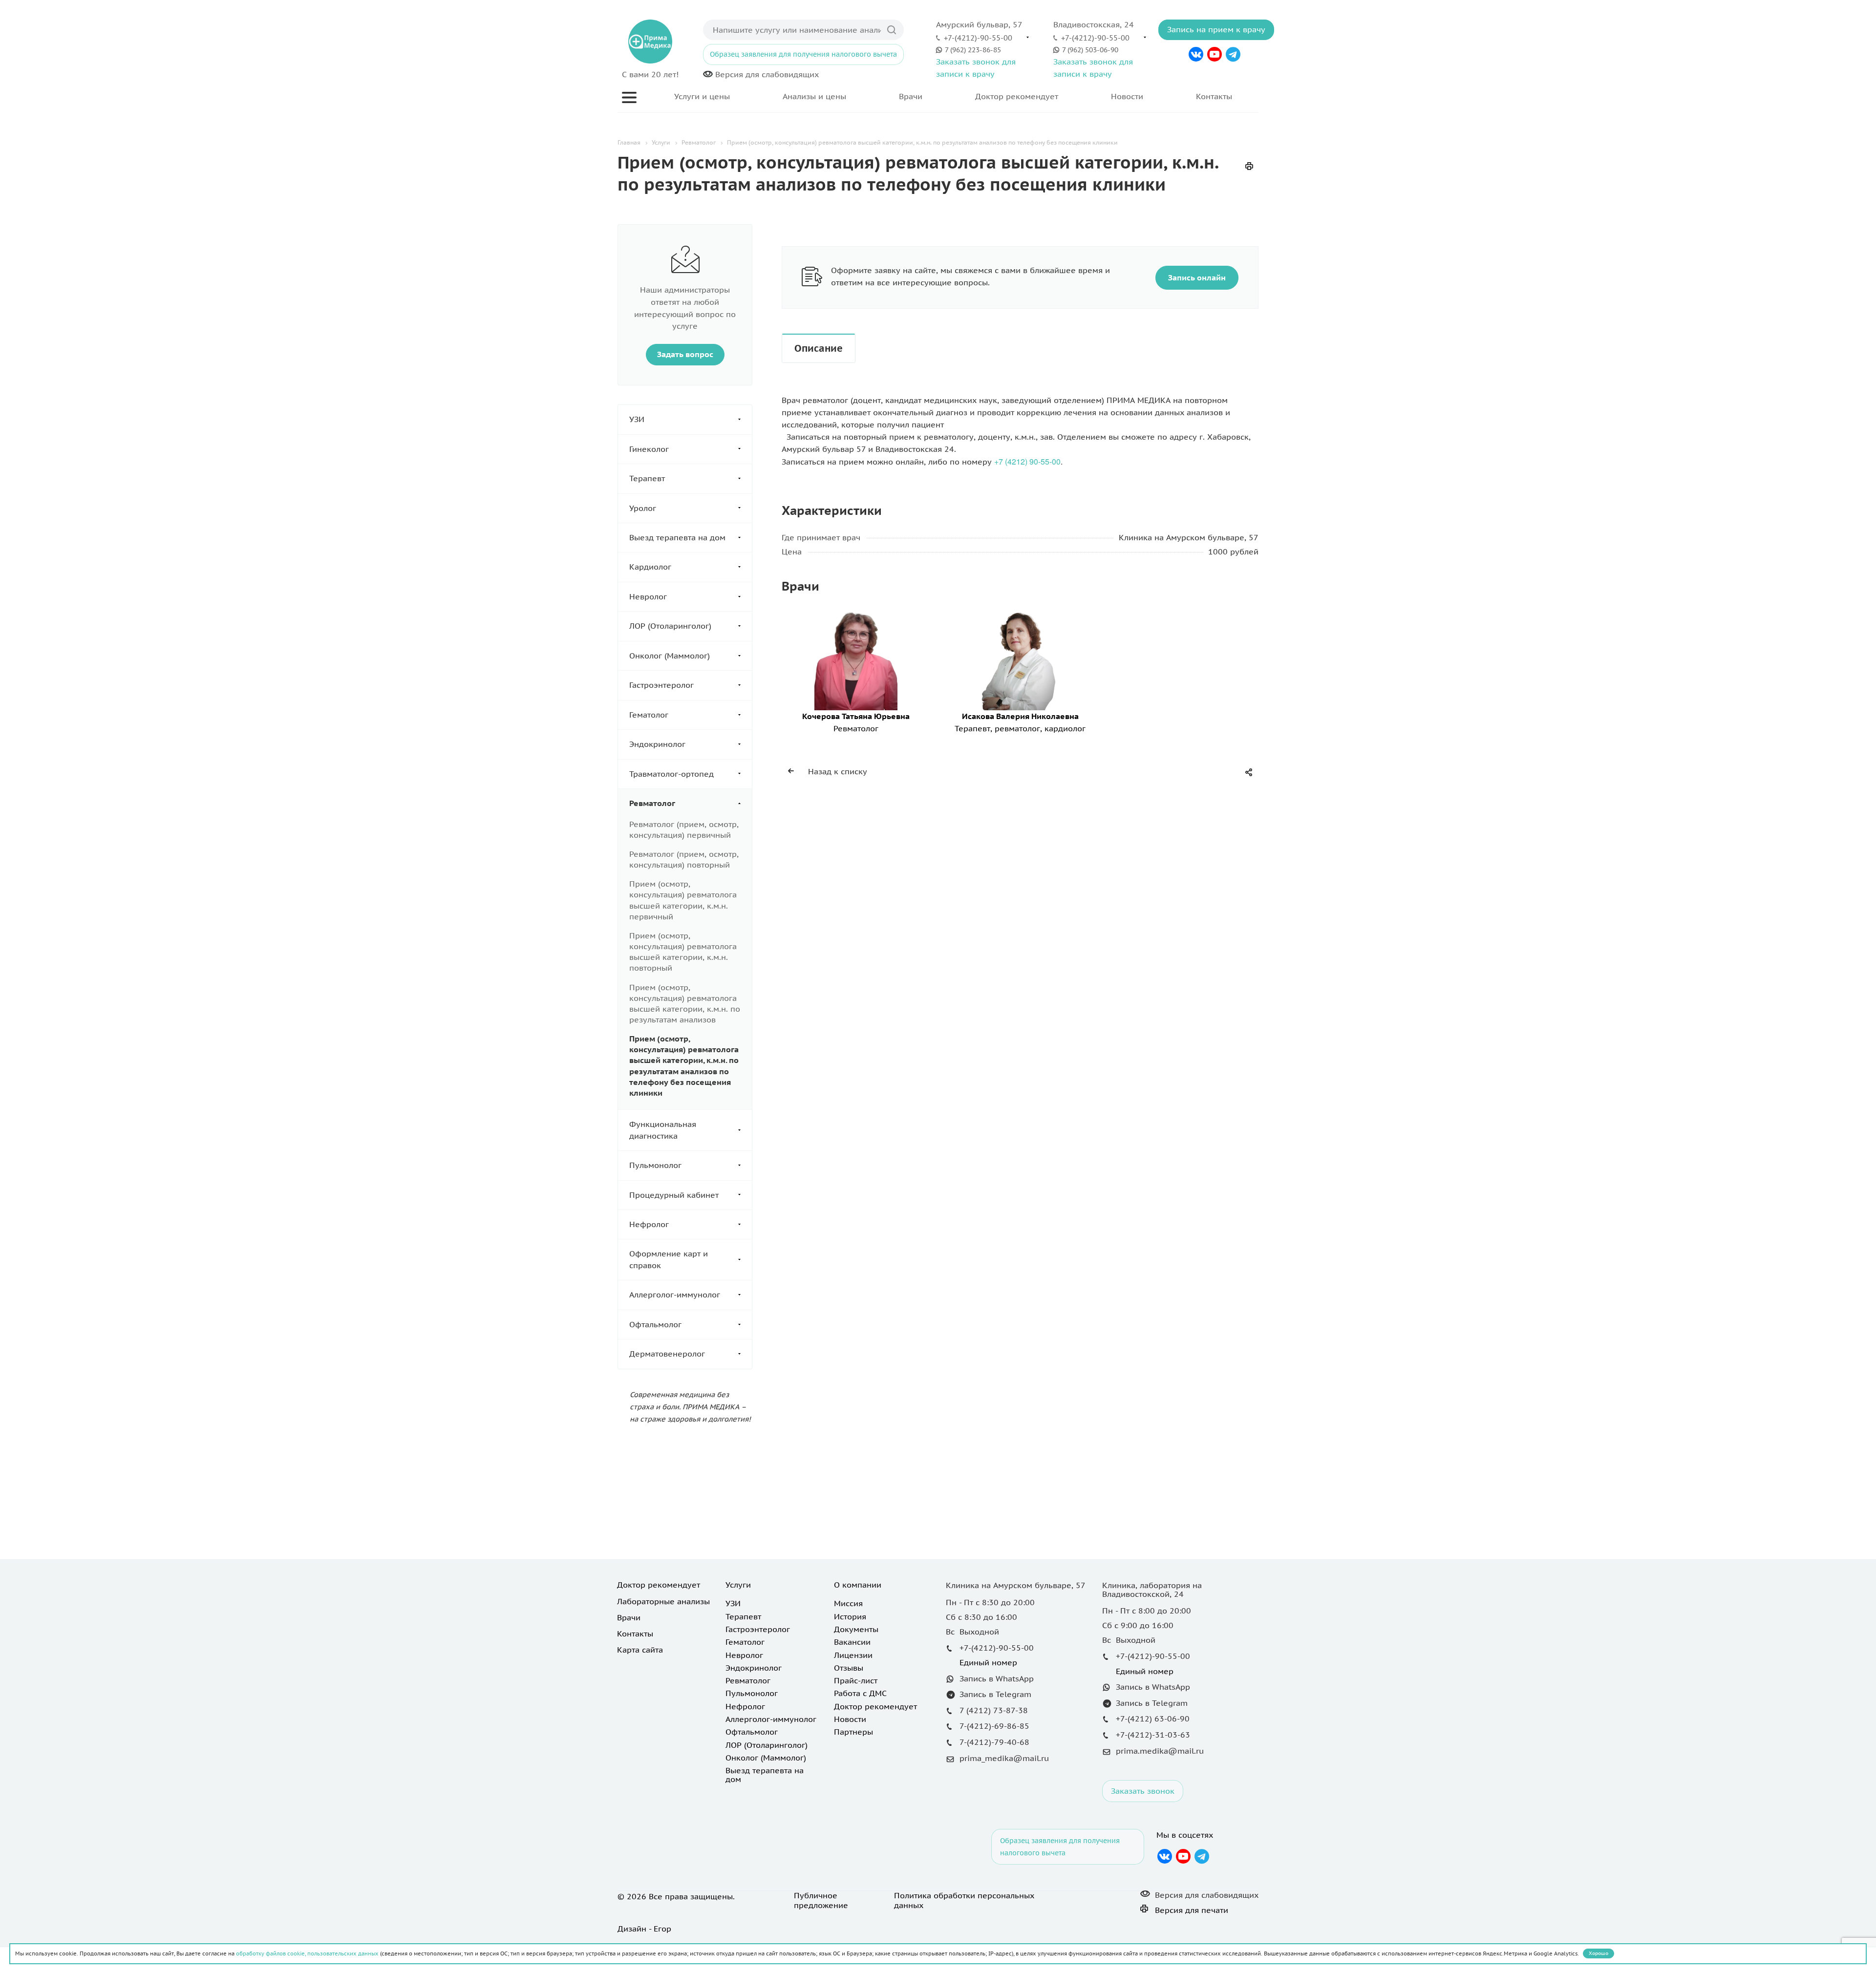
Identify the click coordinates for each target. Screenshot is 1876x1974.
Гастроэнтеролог (661, 685)
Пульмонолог (655, 1165)
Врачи (911, 96)
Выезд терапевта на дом (677, 537)
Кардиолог (650, 567)
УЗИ (637, 419)
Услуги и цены (702, 96)
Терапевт (647, 478)
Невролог (648, 596)
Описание (819, 348)
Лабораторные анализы (663, 1601)
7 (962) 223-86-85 (973, 50)
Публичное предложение (821, 1900)
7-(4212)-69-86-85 (994, 1726)
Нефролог (649, 1224)
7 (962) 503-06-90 (1090, 50)
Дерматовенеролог (667, 1354)
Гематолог (649, 715)
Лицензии (853, 1655)
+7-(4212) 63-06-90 (1153, 1719)
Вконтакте (1196, 54)
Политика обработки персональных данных (964, 1900)
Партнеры (853, 1732)
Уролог (643, 508)
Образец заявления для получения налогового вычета (803, 54)
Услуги (738, 1585)
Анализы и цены (814, 96)
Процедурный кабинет (674, 1195)
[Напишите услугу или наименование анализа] (892, 30)
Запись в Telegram (995, 1694)
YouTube (1215, 54)
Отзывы (849, 1668)
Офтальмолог (655, 1324)
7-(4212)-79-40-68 (994, 1742)
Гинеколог (649, 449)
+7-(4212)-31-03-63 (1153, 1735)
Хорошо (1599, 1953)
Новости (1127, 96)
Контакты (1214, 96)
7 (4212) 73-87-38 (994, 1710)
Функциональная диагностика (663, 1130)
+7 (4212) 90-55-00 (1027, 461)
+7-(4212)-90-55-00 (978, 38)
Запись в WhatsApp (997, 1678)
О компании (858, 1585)
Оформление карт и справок (669, 1259)
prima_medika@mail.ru (1004, 1758)
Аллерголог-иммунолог (675, 1295)
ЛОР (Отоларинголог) (670, 626)
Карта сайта (640, 1650)
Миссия (848, 1603)
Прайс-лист (856, 1680)
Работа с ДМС (860, 1693)
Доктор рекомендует (1017, 96)
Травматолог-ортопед (672, 774)
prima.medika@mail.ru (1160, 1751)
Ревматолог (652, 803)
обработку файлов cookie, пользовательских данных (307, 1953)
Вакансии (852, 1642)
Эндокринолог (657, 744)
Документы (856, 1629)
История (850, 1616)
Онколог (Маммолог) (670, 656)
